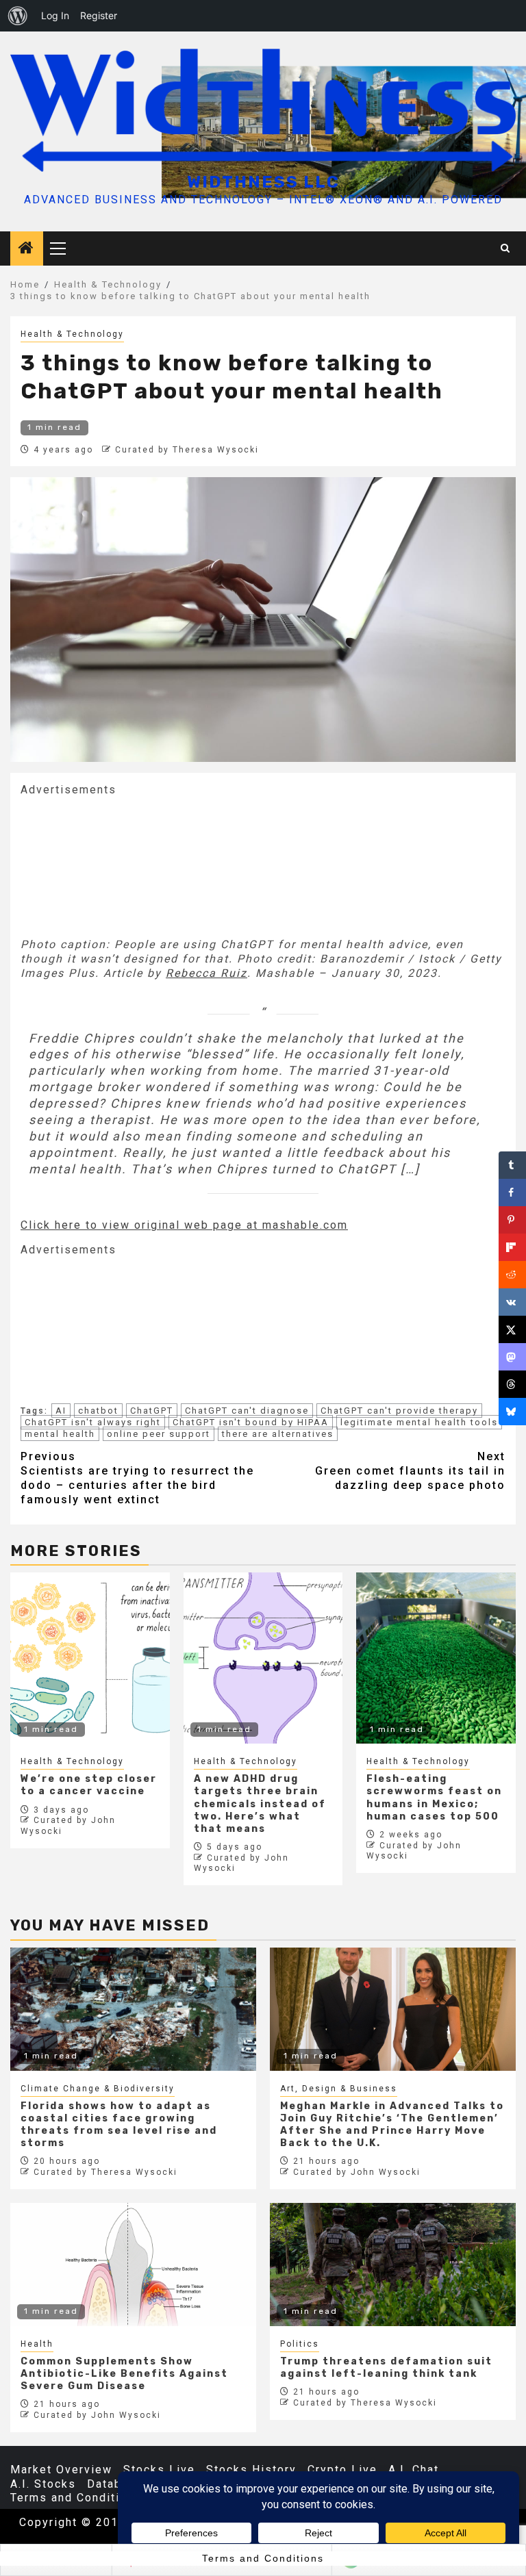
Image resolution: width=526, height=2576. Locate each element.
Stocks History (251, 2470)
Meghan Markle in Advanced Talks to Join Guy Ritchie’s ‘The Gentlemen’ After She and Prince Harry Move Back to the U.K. (392, 2125)
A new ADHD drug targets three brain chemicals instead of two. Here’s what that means (260, 1804)
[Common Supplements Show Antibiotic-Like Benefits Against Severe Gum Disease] (133, 2265)
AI (61, 1411)
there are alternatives (278, 1434)
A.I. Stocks (43, 2484)
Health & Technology (72, 334)
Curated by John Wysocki (357, 2172)
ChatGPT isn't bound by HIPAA (251, 1422)
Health (37, 2344)
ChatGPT (152, 1411)
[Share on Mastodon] (512, 1357)
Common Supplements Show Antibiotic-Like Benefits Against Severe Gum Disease (124, 2374)
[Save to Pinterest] (512, 1220)
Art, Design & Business (339, 2089)
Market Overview (61, 2470)
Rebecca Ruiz (206, 973)
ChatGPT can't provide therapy (399, 1411)
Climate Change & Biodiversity (98, 2089)
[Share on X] (512, 1329)
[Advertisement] (123, 865)
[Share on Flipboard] (512, 1247)
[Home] (27, 249)
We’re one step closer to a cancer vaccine (89, 1785)
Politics (300, 2344)
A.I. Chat (414, 2470)
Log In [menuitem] (55, 15)
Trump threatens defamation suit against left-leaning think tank (386, 2368)
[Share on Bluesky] (512, 1412)
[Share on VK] (512, 1302)
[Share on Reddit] (512, 1275)
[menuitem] (18, 16)
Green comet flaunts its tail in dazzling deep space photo (410, 1471)
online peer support (159, 1434)
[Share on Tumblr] (512, 1165)
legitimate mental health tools (419, 1422)
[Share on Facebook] (512, 1193)
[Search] (506, 248)
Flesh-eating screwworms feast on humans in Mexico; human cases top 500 (434, 1798)
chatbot (98, 1411)
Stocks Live (159, 2470)
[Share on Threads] (512, 1384)
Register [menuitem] (99, 15)
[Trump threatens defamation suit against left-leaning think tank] (393, 2265)
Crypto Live (342, 2470)
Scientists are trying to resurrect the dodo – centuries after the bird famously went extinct (137, 1478)
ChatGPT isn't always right (93, 1422)
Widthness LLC (263, 182)
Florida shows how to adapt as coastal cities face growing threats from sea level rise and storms (119, 2125)
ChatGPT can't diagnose (247, 1411)
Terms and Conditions (76, 2498)
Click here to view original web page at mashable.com (184, 1225)
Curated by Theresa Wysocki (187, 450)
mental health (60, 1434)
